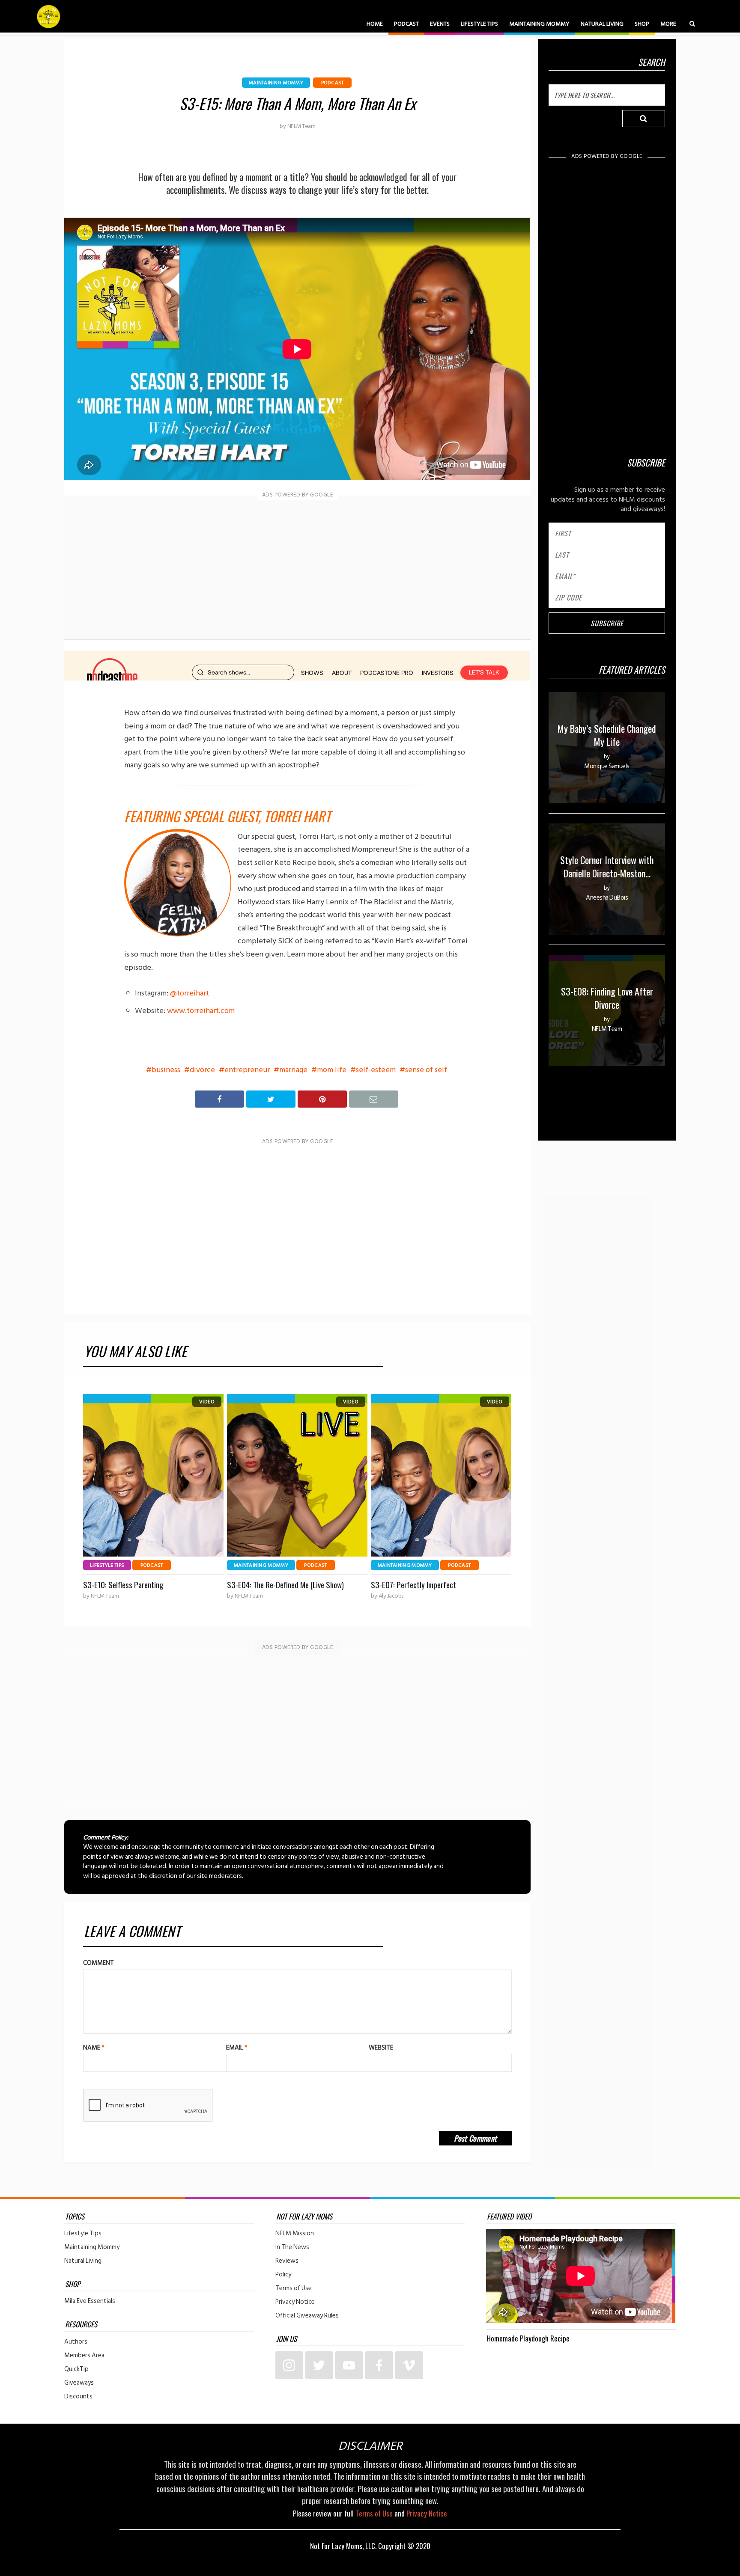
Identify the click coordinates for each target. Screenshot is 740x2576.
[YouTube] (349, 2365)
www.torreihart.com (201, 1011)
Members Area (84, 2356)
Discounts (78, 2397)
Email (237, 2048)
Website (381, 2048)
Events (440, 24)
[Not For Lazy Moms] (49, 16)
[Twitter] (319, 2365)
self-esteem (376, 1070)
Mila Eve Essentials (90, 2301)
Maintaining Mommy (539, 24)
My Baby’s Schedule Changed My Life (607, 735)
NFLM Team (301, 126)
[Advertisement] (298, 569)
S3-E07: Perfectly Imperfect (413, 1585)
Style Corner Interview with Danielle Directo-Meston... (607, 866)
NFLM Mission (295, 2234)
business (166, 1070)
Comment (98, 1963)
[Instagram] (289, 2365)
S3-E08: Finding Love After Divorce (607, 998)
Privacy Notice (295, 2302)
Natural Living (602, 24)
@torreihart (189, 993)
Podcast (406, 24)
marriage (293, 1070)
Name (94, 2048)
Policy (283, 2275)
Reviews (287, 2261)
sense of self (426, 1070)
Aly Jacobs (391, 1596)
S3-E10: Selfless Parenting (123, 1585)
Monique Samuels (607, 766)
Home (375, 24)
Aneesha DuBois (607, 898)
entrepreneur (247, 1070)
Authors (76, 2342)
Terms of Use (294, 2288)
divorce (202, 1070)
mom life (332, 1070)
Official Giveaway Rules (307, 2316)
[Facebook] (379, 2365)
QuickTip (76, 2369)
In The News (292, 2247)
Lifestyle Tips (479, 24)
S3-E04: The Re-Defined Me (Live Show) (285, 1585)
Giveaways (79, 2383)
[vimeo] (409, 2365)
